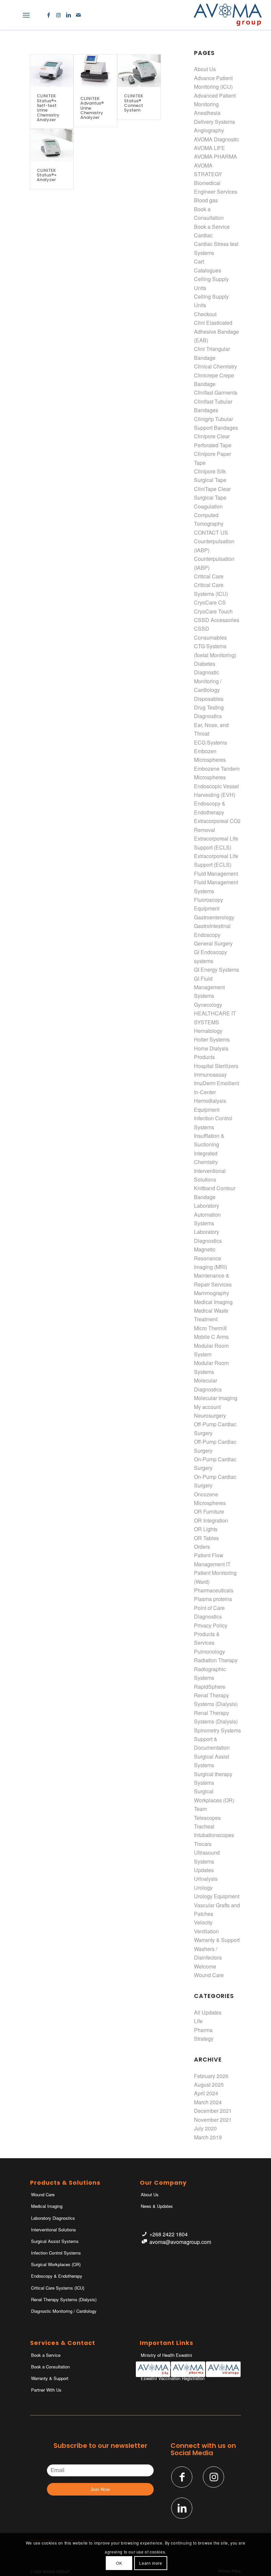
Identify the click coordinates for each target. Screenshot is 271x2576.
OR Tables (206, 1538)
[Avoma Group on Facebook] (182, 2477)
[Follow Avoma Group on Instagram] (213, 2477)
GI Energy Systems (216, 970)
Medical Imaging (213, 1302)
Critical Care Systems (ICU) (58, 2288)
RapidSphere (210, 1687)
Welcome (205, 1966)
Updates (204, 1870)
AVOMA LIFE (210, 148)
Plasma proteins (213, 1599)
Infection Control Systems (56, 2253)
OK (119, 2563)
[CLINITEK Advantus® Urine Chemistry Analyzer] (95, 72)
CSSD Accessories (217, 620)
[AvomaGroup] (228, 15)
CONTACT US (211, 533)
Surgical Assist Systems (55, 2241)
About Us (205, 69)
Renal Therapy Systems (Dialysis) (64, 2299)
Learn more (151, 2563)
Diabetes (205, 664)
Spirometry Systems (217, 1730)
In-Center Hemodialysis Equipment (210, 1101)
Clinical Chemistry (215, 366)
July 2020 (205, 2128)
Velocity (203, 1922)
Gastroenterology (214, 917)
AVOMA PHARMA (215, 156)
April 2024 (206, 2093)
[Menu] (26, 15)
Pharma (203, 2030)
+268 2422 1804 (169, 2234)
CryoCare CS (210, 602)
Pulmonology (210, 1652)
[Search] (12, 15)
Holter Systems (212, 1039)
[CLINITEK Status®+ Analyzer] (52, 145)
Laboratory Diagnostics (53, 2218)
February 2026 (211, 2076)
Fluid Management (216, 874)
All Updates (208, 2012)
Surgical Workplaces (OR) (56, 2264)
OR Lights (206, 1529)
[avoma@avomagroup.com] (144, 2242)
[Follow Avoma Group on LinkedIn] (182, 2508)
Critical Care (209, 576)
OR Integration (211, 1520)
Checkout (205, 314)
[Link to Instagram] (58, 15)
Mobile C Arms (211, 1337)
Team (200, 1809)
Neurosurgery (210, 1415)
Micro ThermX (211, 1328)
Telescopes (207, 1818)
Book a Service (212, 227)
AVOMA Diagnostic (216, 139)
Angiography (209, 130)
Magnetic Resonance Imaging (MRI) (211, 1258)
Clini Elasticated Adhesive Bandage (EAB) (216, 331)
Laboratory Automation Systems (207, 1214)
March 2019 (208, 2137)
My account (207, 1407)
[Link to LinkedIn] (68, 15)
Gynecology (208, 1005)
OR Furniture (209, 1511)
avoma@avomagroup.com (180, 2242)
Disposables (209, 699)
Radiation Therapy (216, 1660)
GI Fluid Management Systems (209, 987)
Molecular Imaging (216, 1398)
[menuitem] (12, 15)
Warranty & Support (217, 1940)
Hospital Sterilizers (216, 1066)
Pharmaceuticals (214, 1590)
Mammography (212, 1293)
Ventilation (206, 1931)
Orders (202, 1547)
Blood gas (206, 200)
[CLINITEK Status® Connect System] (139, 71)
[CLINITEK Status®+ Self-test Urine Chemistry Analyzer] (52, 71)
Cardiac (203, 235)
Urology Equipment (217, 1896)
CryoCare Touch (213, 611)
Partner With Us (46, 2390)
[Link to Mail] (78, 15)
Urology (203, 1888)
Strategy (204, 2039)
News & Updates (157, 2206)
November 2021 (213, 2120)
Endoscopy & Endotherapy (57, 2276)
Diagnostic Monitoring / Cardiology (208, 681)
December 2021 (213, 2111)
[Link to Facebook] (49, 15)
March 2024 (208, 2102)
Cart (199, 261)
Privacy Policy (211, 1625)
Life (198, 2021)
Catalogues (208, 270)
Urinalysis (206, 1879)
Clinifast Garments (216, 392)
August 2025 (209, 2085)
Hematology (208, 1031)
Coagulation (208, 506)
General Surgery (213, 943)
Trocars (203, 1844)
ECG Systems (211, 742)
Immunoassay (210, 1074)
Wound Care (209, 1975)
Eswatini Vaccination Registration (173, 2378)
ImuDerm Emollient (216, 1083)
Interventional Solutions (54, 2230)
